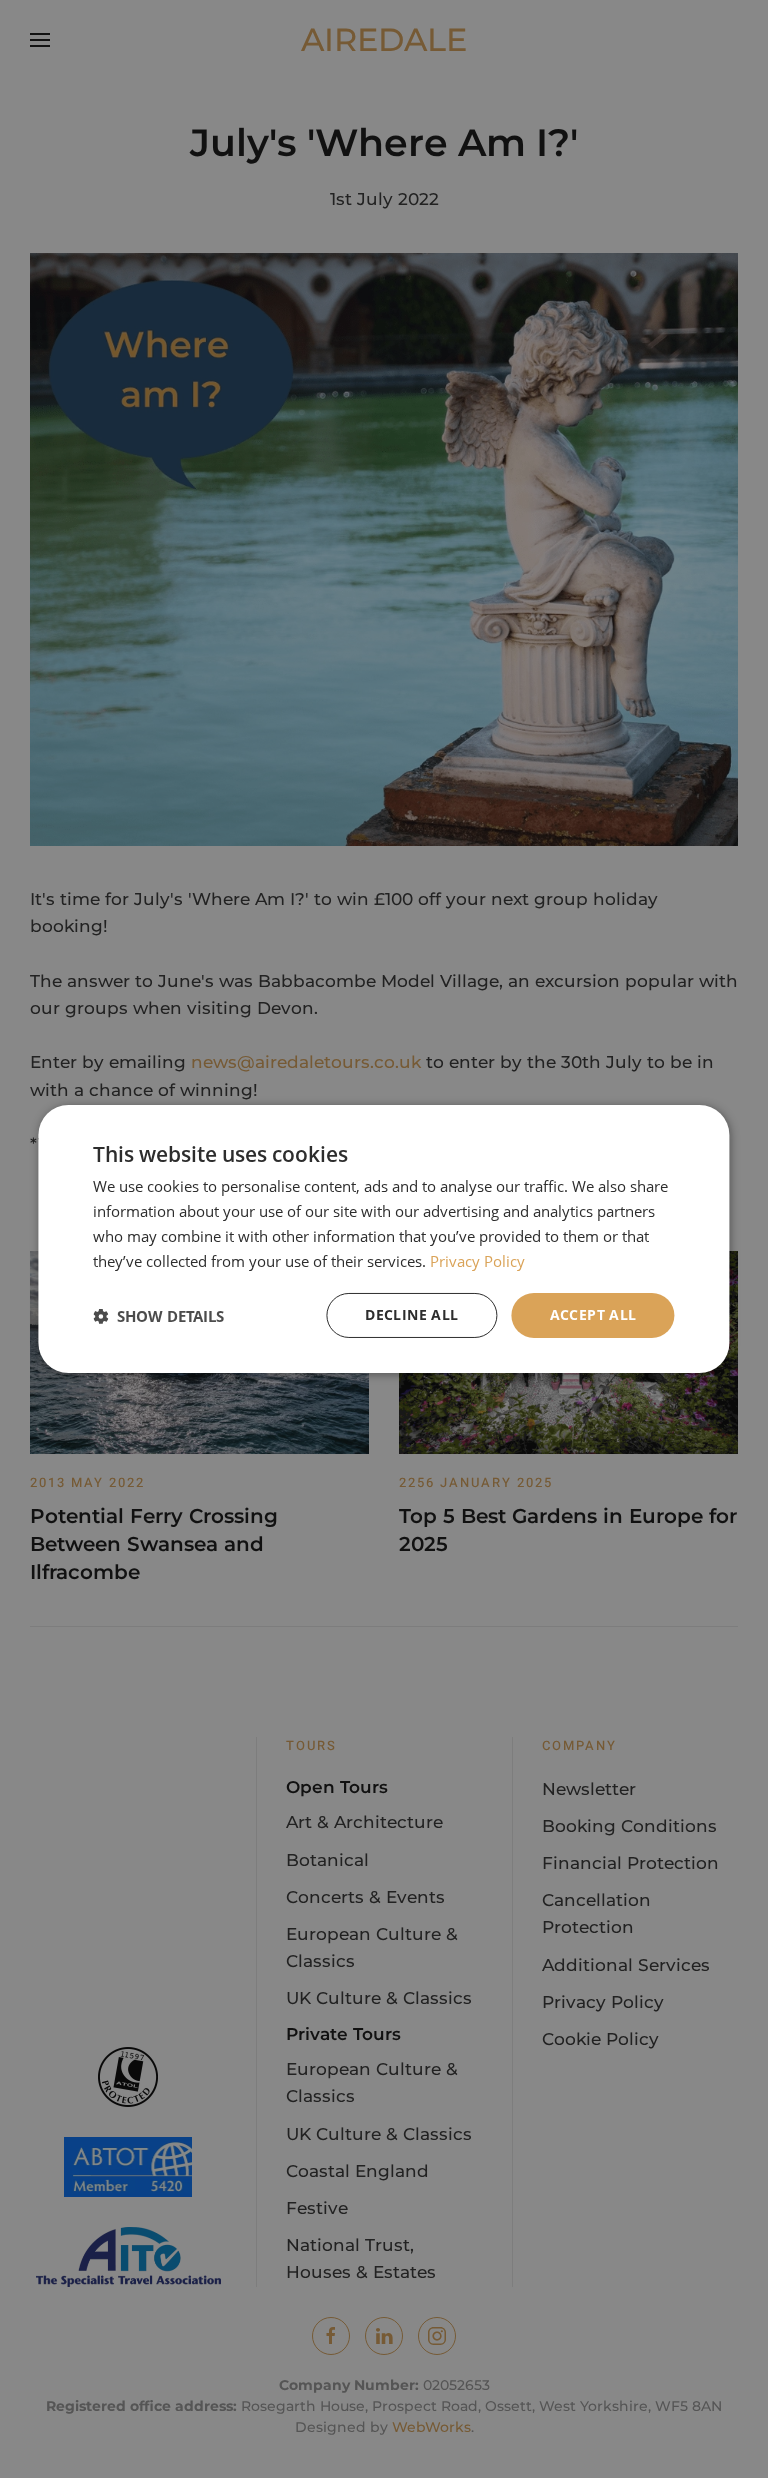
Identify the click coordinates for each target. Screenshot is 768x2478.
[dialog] (383, 1239)
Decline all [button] (411, 1314)
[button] (158, 1316)
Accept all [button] (593, 1314)
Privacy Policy (477, 1261)
